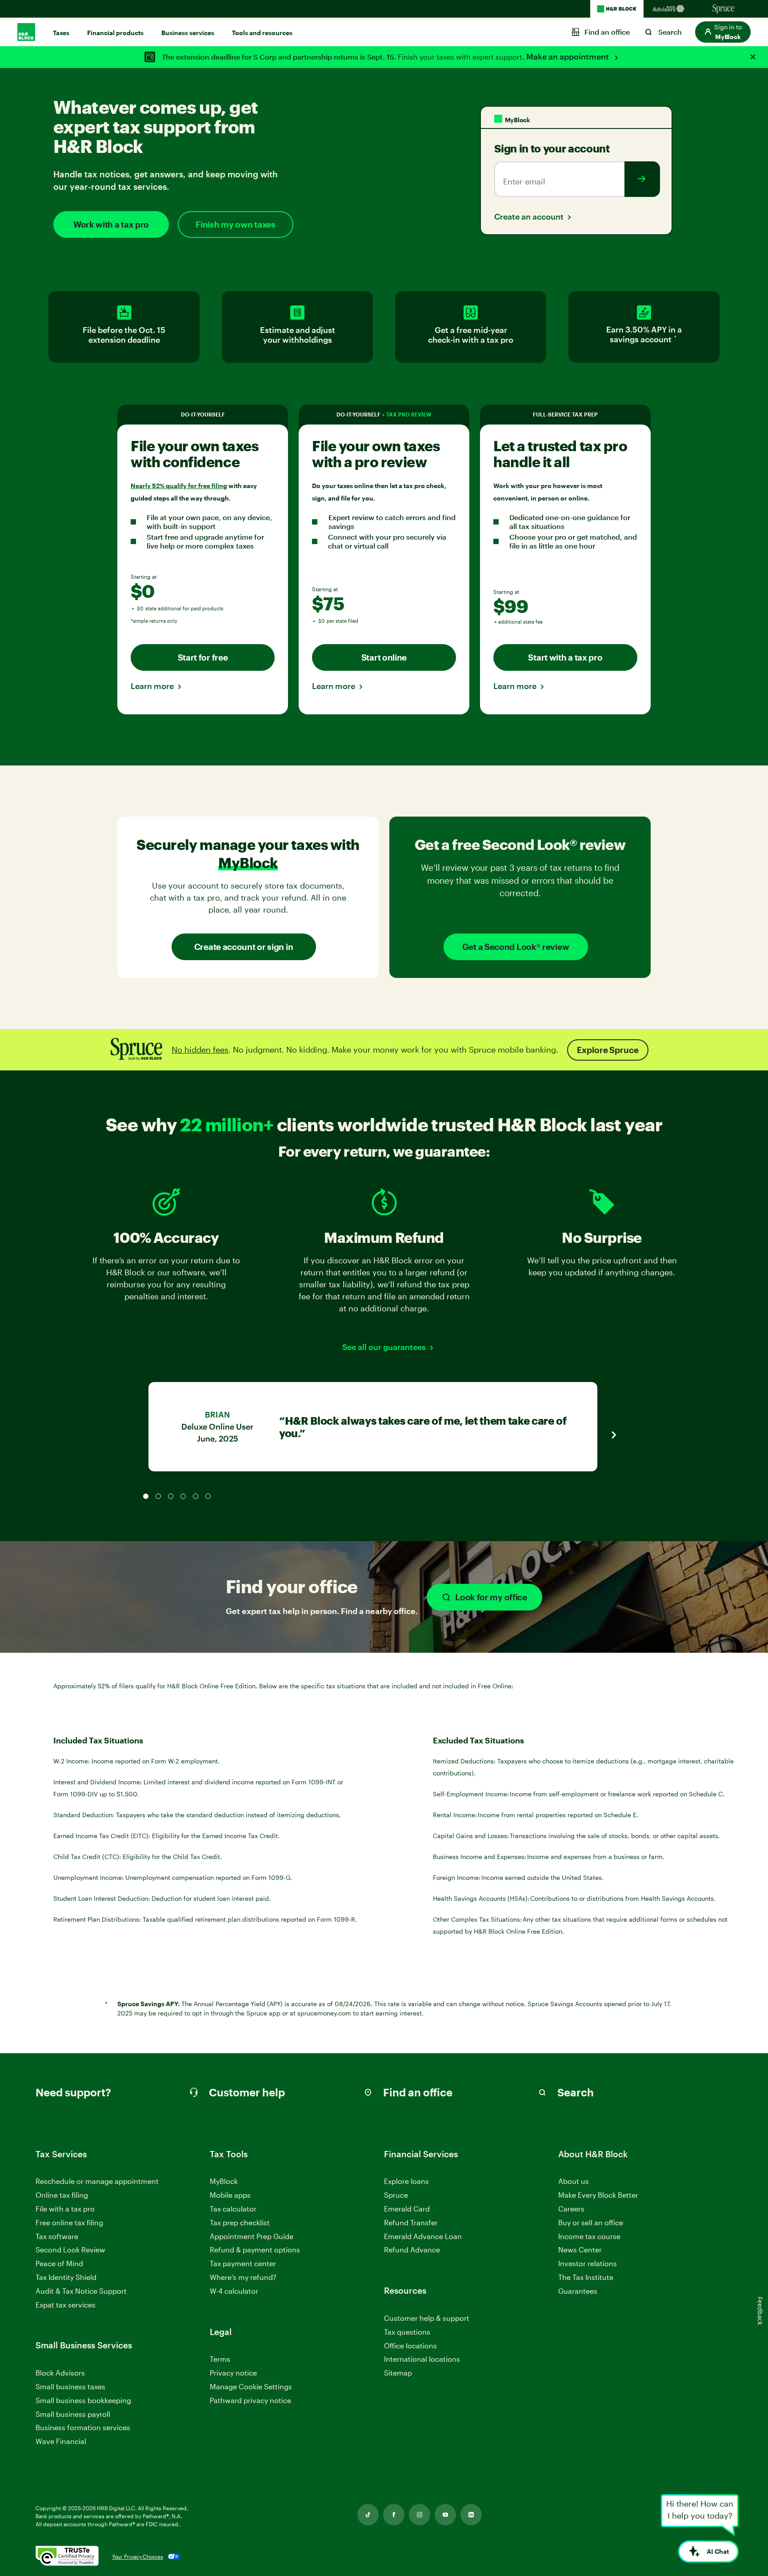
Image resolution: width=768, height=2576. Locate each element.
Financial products (115, 33)
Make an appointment (568, 56)
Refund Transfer (411, 2222)
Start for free (203, 657)
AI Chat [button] (718, 2551)
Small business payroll (73, 2414)
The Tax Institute (586, 2278)
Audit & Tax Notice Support (81, 2291)
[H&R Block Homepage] (617, 9)
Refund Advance (412, 2249)
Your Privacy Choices (138, 2556)
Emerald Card (407, 2209)
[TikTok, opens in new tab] (368, 2515)
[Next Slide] (613, 1435)
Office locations (410, 2346)
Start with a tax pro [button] (565, 657)
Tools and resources (262, 33)
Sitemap (398, 2373)
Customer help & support (427, 2318)
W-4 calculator (234, 2291)
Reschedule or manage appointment (97, 2181)
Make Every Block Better (598, 2195)
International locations (422, 2359)
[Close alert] (753, 57)
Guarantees (578, 2291)
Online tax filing (62, 2195)
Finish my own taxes (235, 224)
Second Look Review (70, 2249)
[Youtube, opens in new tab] (445, 2515)
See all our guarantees (384, 1347)
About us (574, 2181)
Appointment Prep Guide (252, 2236)
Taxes (61, 33)
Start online (384, 657)
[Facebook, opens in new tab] (394, 2515)
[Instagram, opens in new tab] (420, 2515)
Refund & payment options (255, 2249)
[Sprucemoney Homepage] (724, 9)
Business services (188, 33)
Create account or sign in (244, 947)
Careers (571, 2209)
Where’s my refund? (243, 2277)
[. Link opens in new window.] (67, 2556)
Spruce (396, 2195)
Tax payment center (243, 2263)
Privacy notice (233, 2373)
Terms (220, 2359)
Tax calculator (233, 2209)
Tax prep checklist (240, 2222)
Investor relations (588, 2264)
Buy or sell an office (591, 2222)
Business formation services (83, 2427)
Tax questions (407, 2332)
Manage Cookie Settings (251, 2386)
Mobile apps (230, 2195)
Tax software (57, 2236)
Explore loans (406, 2181)
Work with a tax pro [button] (111, 224)
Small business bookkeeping (83, 2400)
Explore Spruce (608, 1050)
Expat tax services (66, 2305)
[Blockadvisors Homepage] (670, 9)
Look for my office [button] (491, 1597)
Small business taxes (70, 2386)
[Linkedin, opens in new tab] (471, 2515)
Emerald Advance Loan (423, 2236)
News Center (580, 2249)
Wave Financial (61, 2442)
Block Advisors (60, 2373)
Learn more (152, 686)
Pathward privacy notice (250, 2400)
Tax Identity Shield (66, 2277)
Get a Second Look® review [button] (516, 947)
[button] (723, 32)
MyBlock (224, 2181)
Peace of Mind (59, 2263)
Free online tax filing (69, 2222)
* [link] (676, 339)
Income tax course (589, 2236)
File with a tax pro (65, 2209)
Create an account (529, 216)
